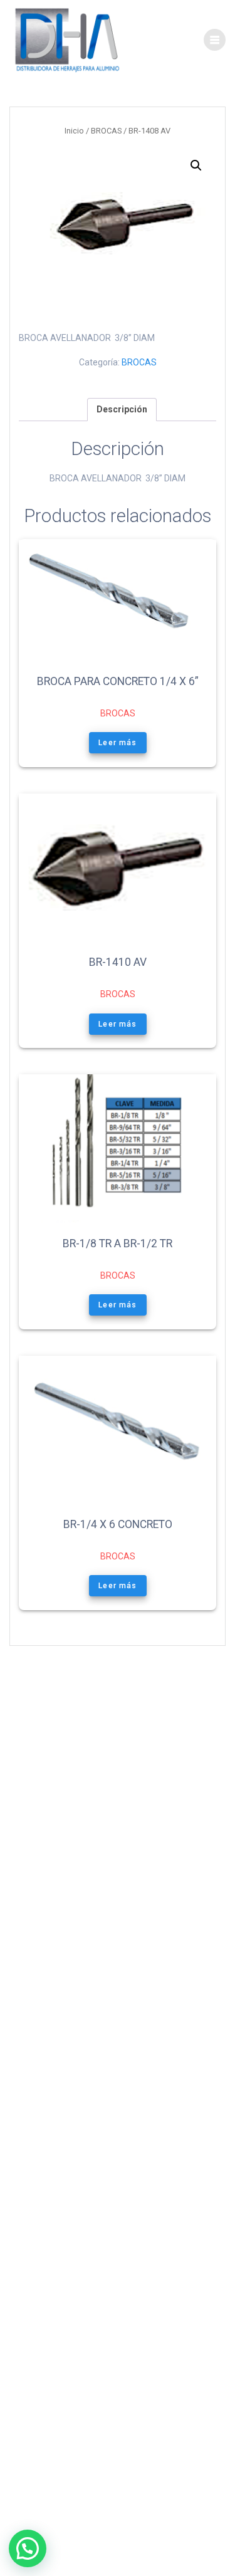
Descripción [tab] (122, 409)
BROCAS (106, 131)
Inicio (74, 131)
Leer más (118, 743)
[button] (196, 165)
